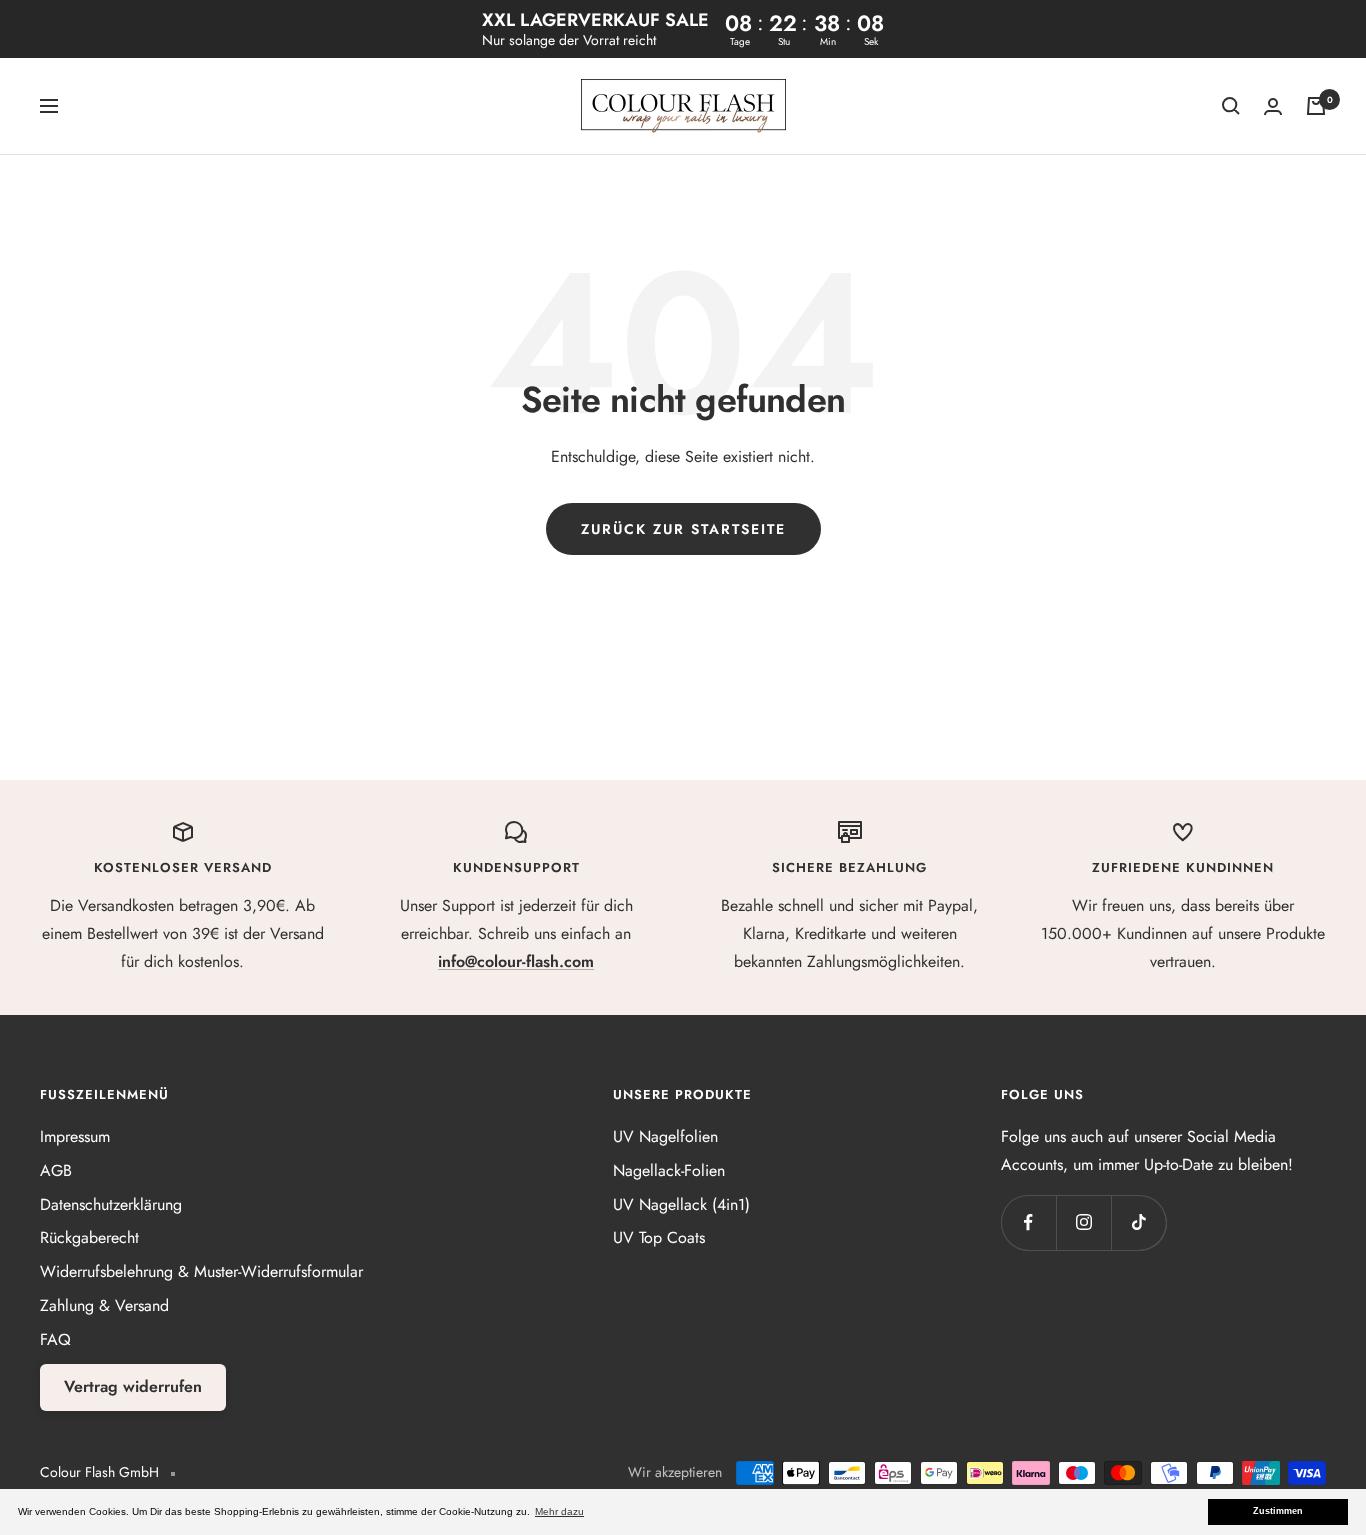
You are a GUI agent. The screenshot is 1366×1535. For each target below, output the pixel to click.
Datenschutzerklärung (111, 1204)
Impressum (75, 1136)
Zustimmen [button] (1278, 1511)
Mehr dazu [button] (559, 1511)
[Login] (1273, 106)
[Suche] (1231, 106)
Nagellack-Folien (669, 1170)
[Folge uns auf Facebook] (1028, 1222)
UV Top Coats (659, 1237)
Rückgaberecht (89, 1237)
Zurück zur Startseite (683, 529)
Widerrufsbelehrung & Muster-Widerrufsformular (201, 1271)
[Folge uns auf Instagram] (1083, 1222)
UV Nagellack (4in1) (681, 1204)
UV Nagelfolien (665, 1136)
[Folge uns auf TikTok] (1138, 1222)
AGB (56, 1170)
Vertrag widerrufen (133, 1386)
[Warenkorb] (1316, 106)
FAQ (55, 1339)
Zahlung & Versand (104, 1305)
